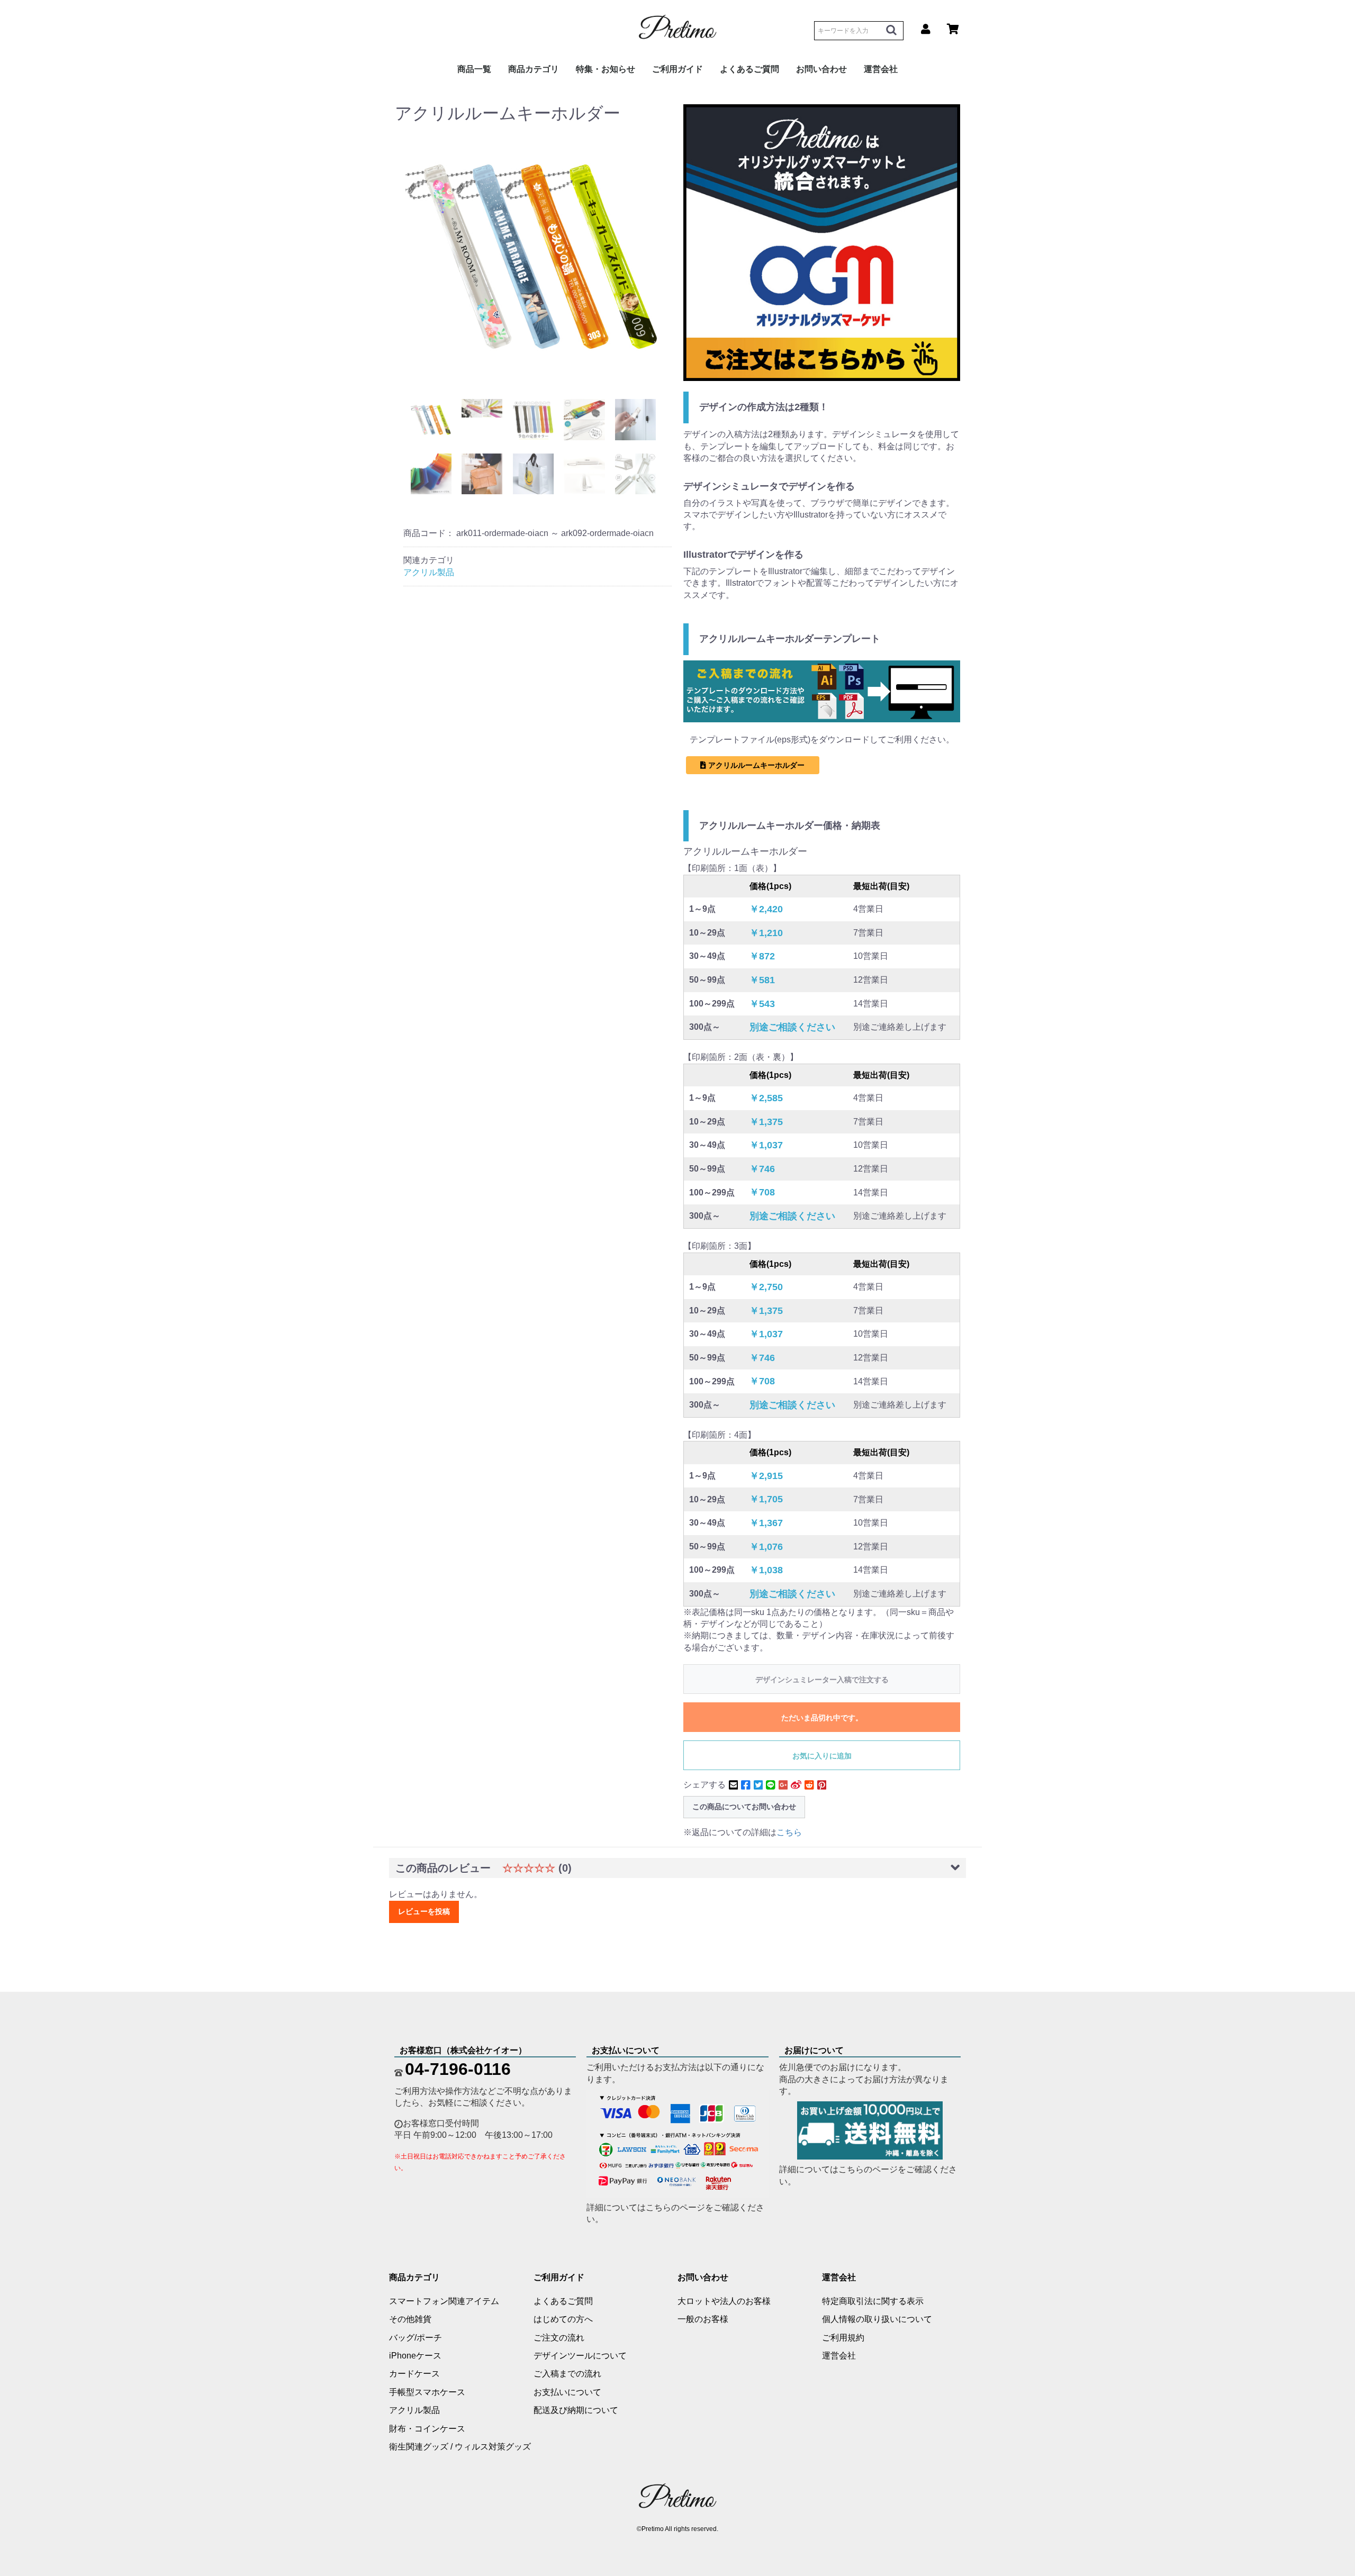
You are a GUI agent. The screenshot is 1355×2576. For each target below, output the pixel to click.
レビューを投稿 (424, 1911)
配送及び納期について (576, 2410)
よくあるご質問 (749, 69)
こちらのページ (675, 2207)
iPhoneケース (415, 2356)
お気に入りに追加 (822, 1756)
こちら (789, 1832)
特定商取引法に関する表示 (873, 2301)
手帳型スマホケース (427, 2392)
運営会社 (839, 2356)
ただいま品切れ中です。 (822, 1718)
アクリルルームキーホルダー (755, 765)
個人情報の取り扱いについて (877, 2319)
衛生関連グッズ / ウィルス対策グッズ (460, 2447)
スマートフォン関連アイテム (444, 2301)
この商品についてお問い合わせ (744, 1807)
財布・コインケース (427, 2429)
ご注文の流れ (559, 2338)
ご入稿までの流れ (567, 2374)
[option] (534, 255)
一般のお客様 (703, 2319)
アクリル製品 (429, 572)
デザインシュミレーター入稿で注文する (822, 1680)
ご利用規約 (843, 2338)
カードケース (414, 2374)
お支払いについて (567, 2392)
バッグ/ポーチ (415, 2338)
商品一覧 (474, 69)
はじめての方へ (563, 2319)
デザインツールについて (580, 2356)
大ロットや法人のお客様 (724, 2301)
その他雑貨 (410, 2319)
